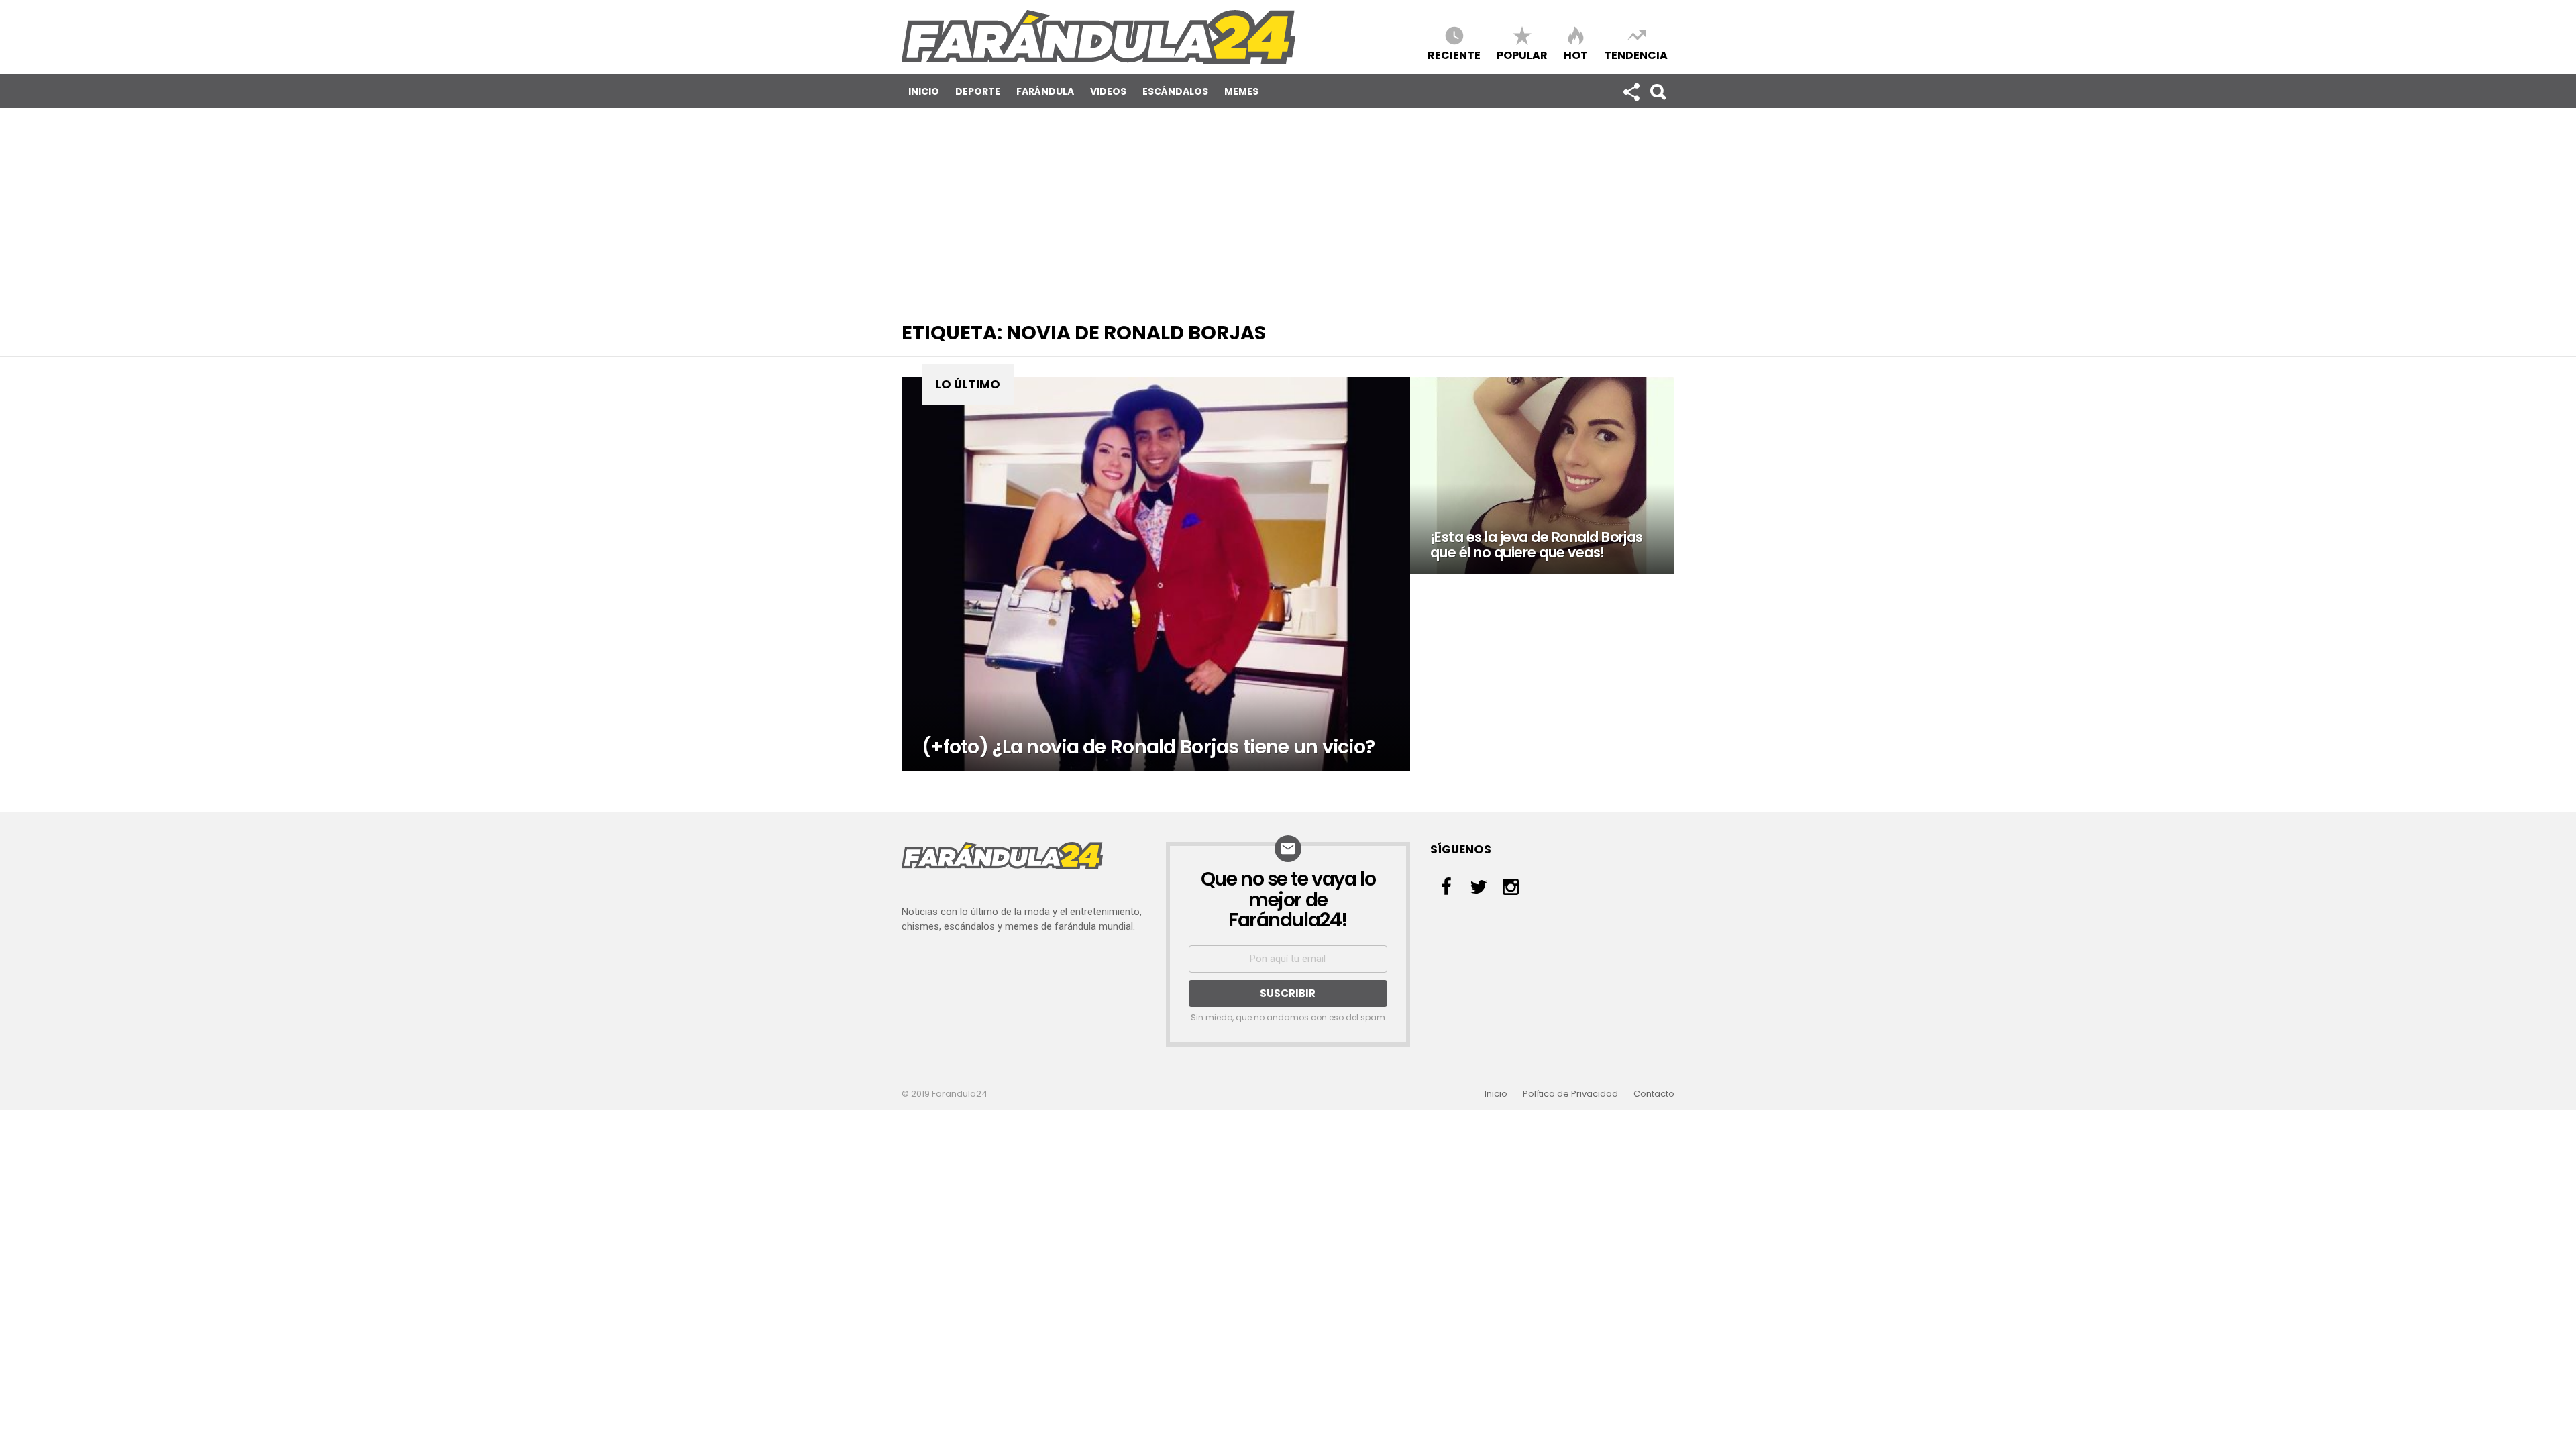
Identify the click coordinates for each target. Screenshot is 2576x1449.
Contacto (1654, 1094)
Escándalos (1175, 91)
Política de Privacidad (1570, 1094)
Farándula (1045, 91)
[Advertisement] (1288, 209)
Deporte (978, 91)
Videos (1108, 91)
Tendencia (1636, 55)
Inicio (924, 91)
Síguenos (1631, 91)
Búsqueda (1658, 91)
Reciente (1454, 55)
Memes (1241, 91)
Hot (1576, 55)
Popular (1522, 55)
